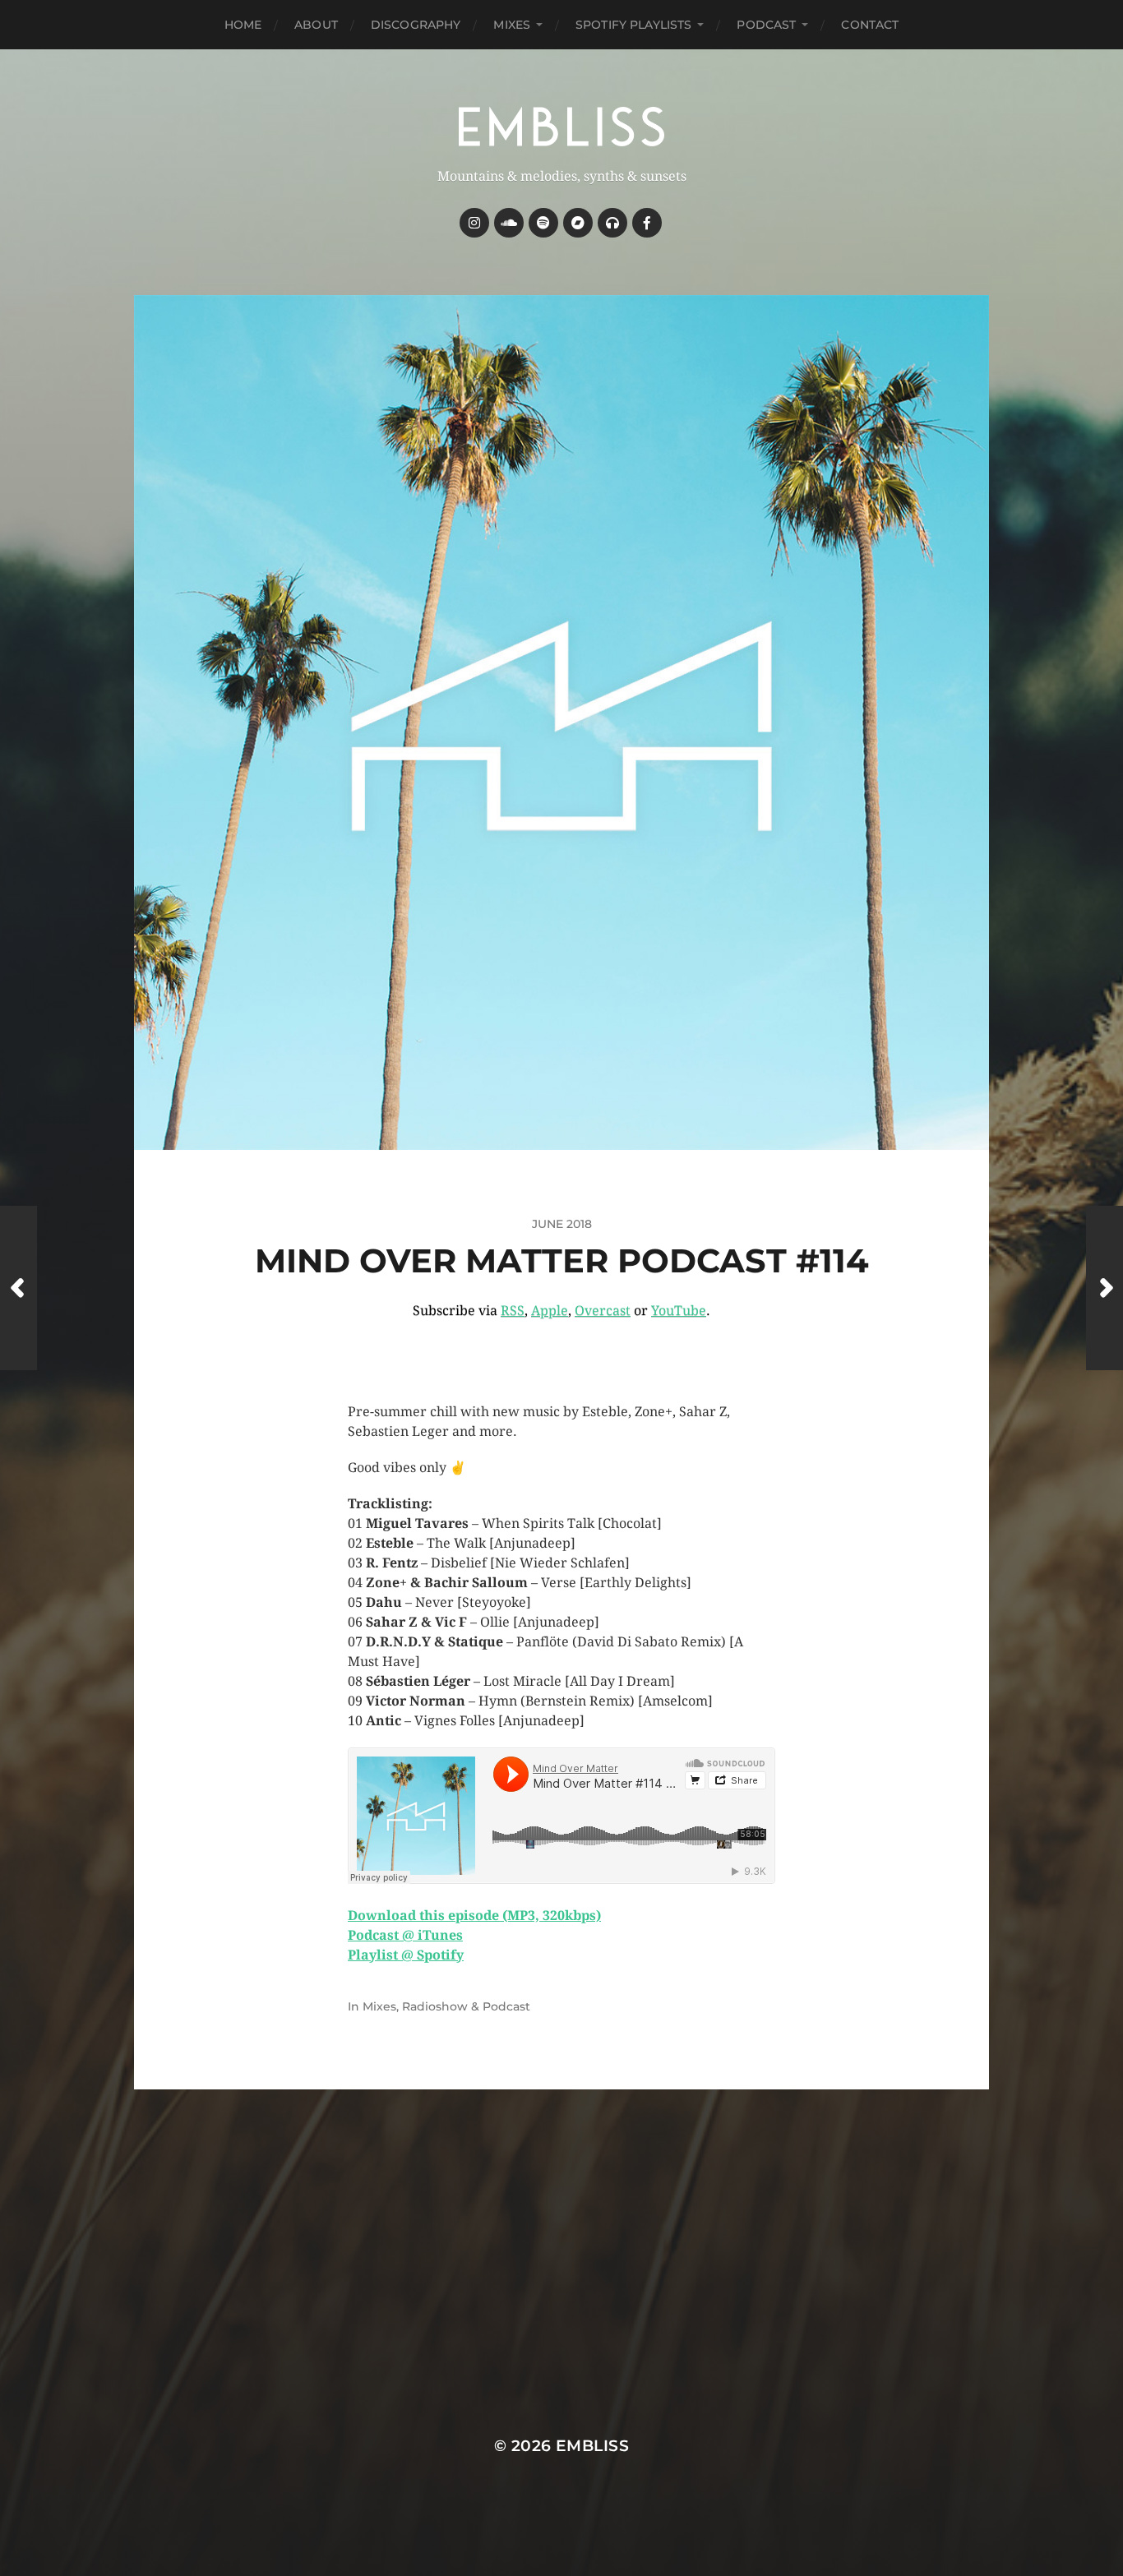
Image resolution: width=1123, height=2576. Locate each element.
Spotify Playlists (633, 25)
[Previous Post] (18, 1288)
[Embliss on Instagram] (474, 223)
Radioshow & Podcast (466, 2006)
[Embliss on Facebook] (647, 223)
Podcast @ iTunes (405, 1935)
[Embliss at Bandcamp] (578, 223)
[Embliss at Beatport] (612, 223)
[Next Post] (1105, 1288)
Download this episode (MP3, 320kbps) (474, 1916)
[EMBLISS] (562, 127)
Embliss (592, 2446)
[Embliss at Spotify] (543, 223)
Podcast (766, 25)
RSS (513, 1311)
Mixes (512, 25)
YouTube (679, 1311)
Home (243, 25)
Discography (416, 25)
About (316, 25)
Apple (550, 1311)
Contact (870, 25)
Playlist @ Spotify (406, 1955)
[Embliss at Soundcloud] (509, 223)
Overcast (603, 1311)
